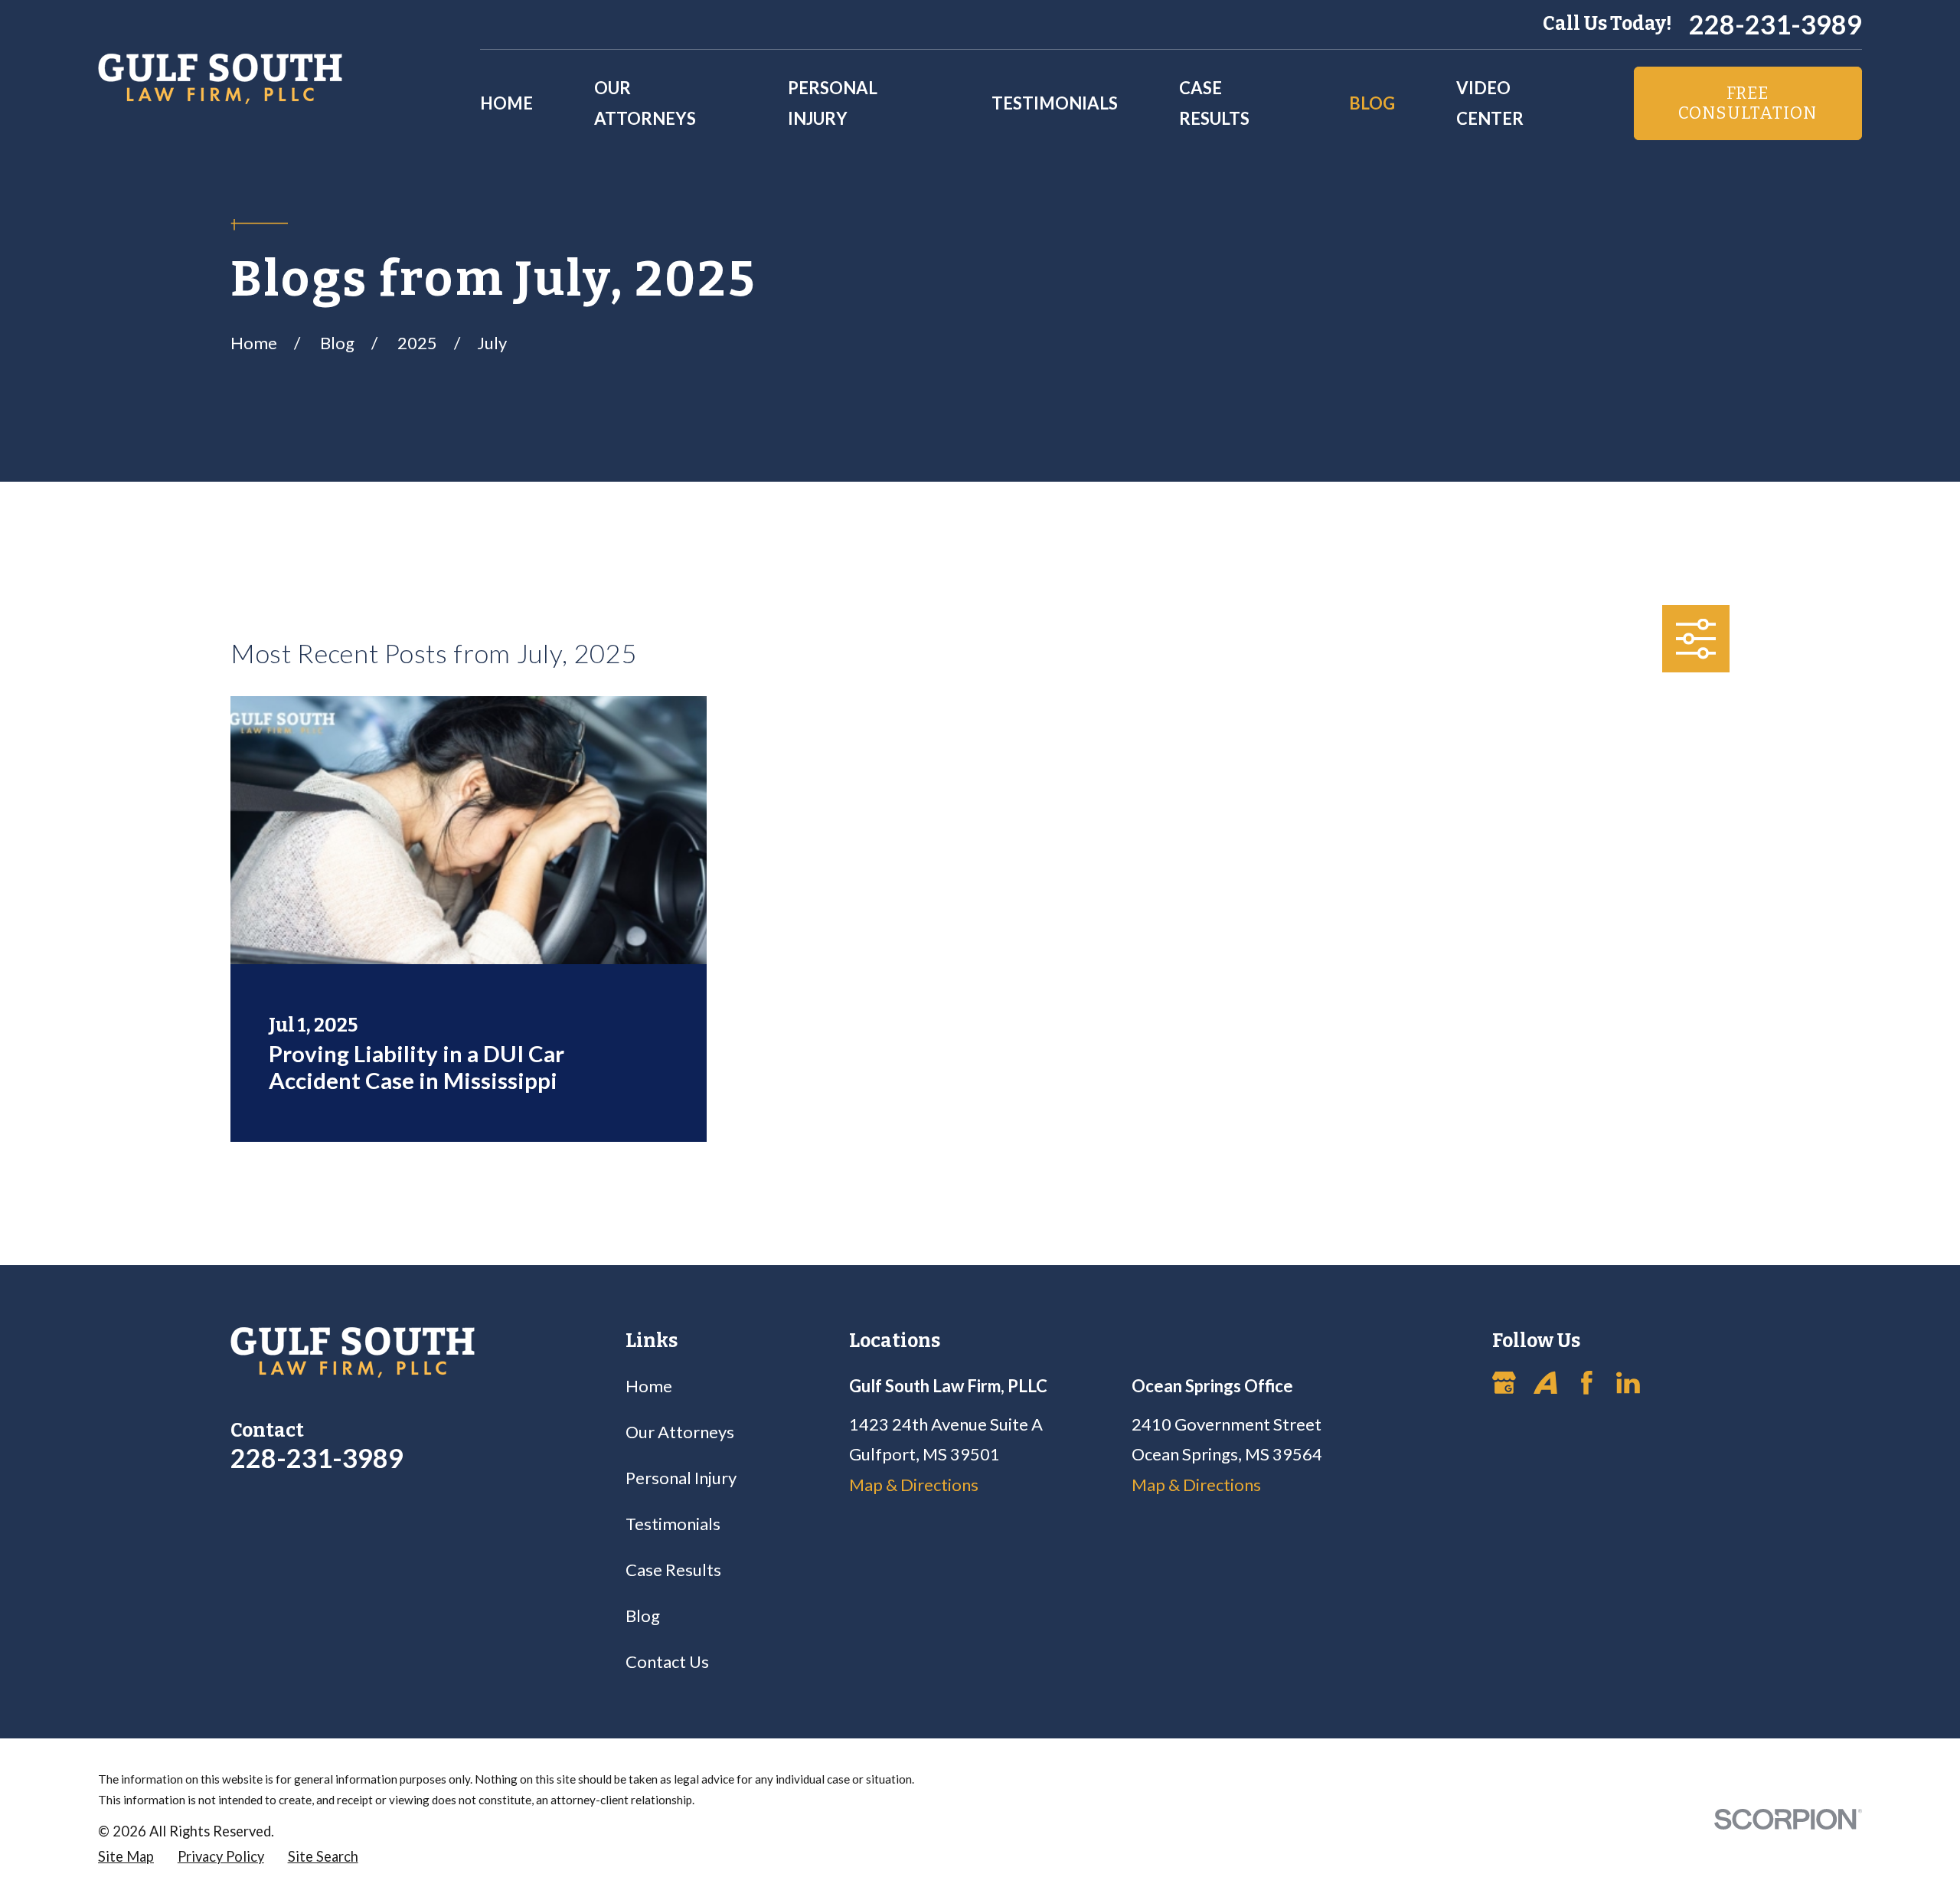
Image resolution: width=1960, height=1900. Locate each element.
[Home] (220, 79)
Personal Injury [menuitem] (833, 103)
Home (649, 1386)
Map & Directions (914, 1485)
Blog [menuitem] (1372, 103)
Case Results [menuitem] (1214, 103)
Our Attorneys (680, 1432)
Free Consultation (1748, 103)
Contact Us (667, 1661)
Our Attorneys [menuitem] (645, 103)
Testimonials (673, 1524)
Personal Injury (681, 1478)
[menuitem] (126, 1857)
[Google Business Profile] (1504, 1383)
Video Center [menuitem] (1490, 103)
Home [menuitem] (506, 103)
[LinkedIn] (1628, 1383)
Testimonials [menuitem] (1055, 103)
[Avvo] (1545, 1383)
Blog (643, 1615)
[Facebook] (1587, 1383)
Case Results (673, 1570)
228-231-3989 (1775, 25)
